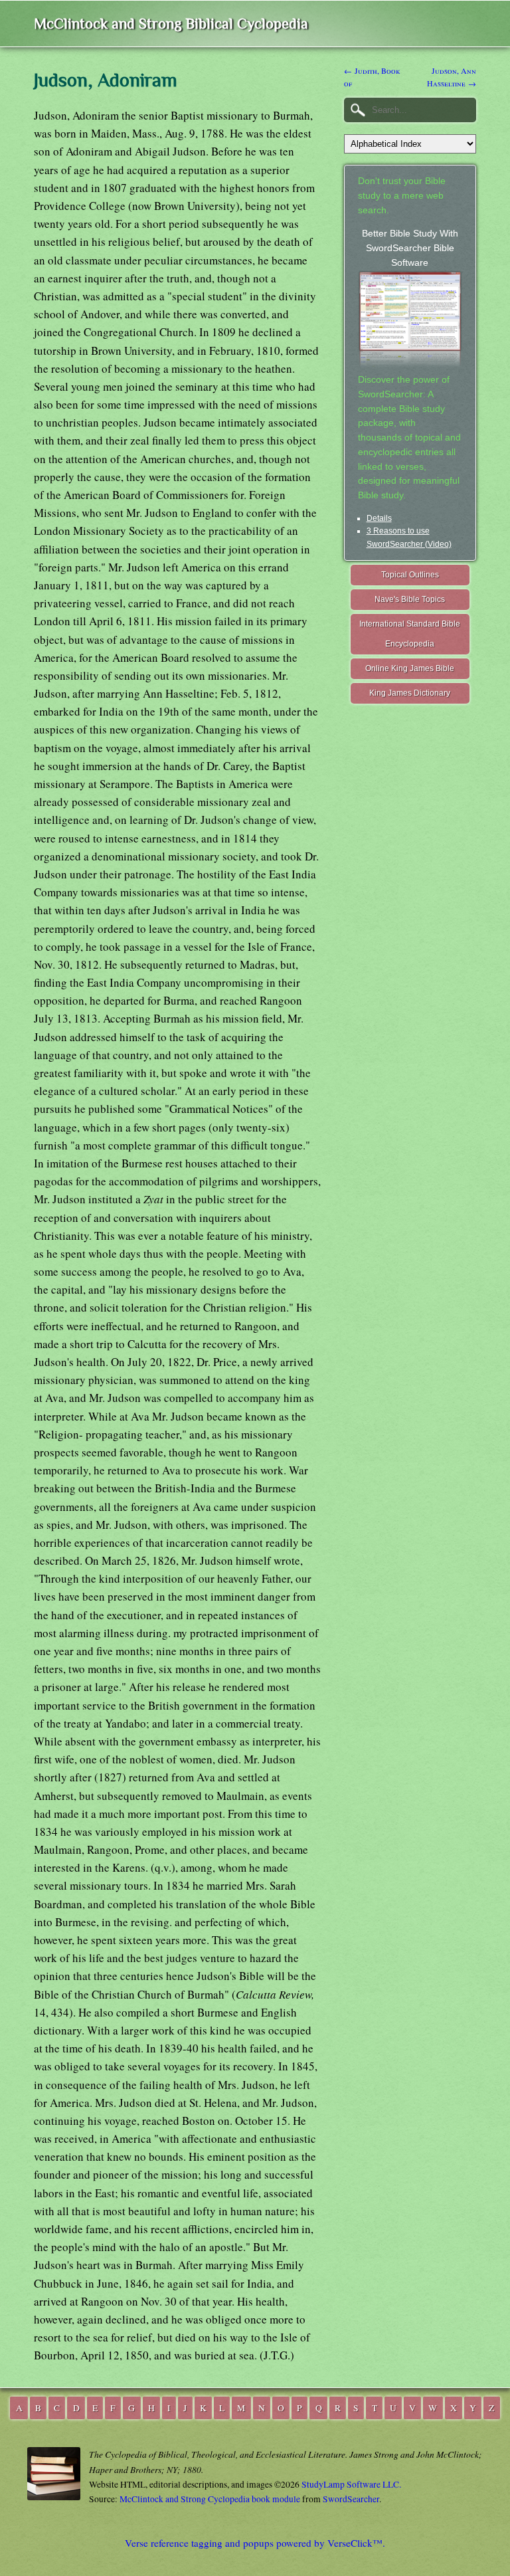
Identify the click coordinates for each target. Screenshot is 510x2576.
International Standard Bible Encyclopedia (410, 634)
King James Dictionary (410, 693)
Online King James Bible (410, 668)
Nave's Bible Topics (410, 599)
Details (379, 518)
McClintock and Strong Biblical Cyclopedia (171, 24)
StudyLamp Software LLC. (351, 2484)
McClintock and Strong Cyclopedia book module (210, 2499)
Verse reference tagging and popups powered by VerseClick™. (255, 2543)
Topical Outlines (410, 575)
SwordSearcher (351, 2499)
